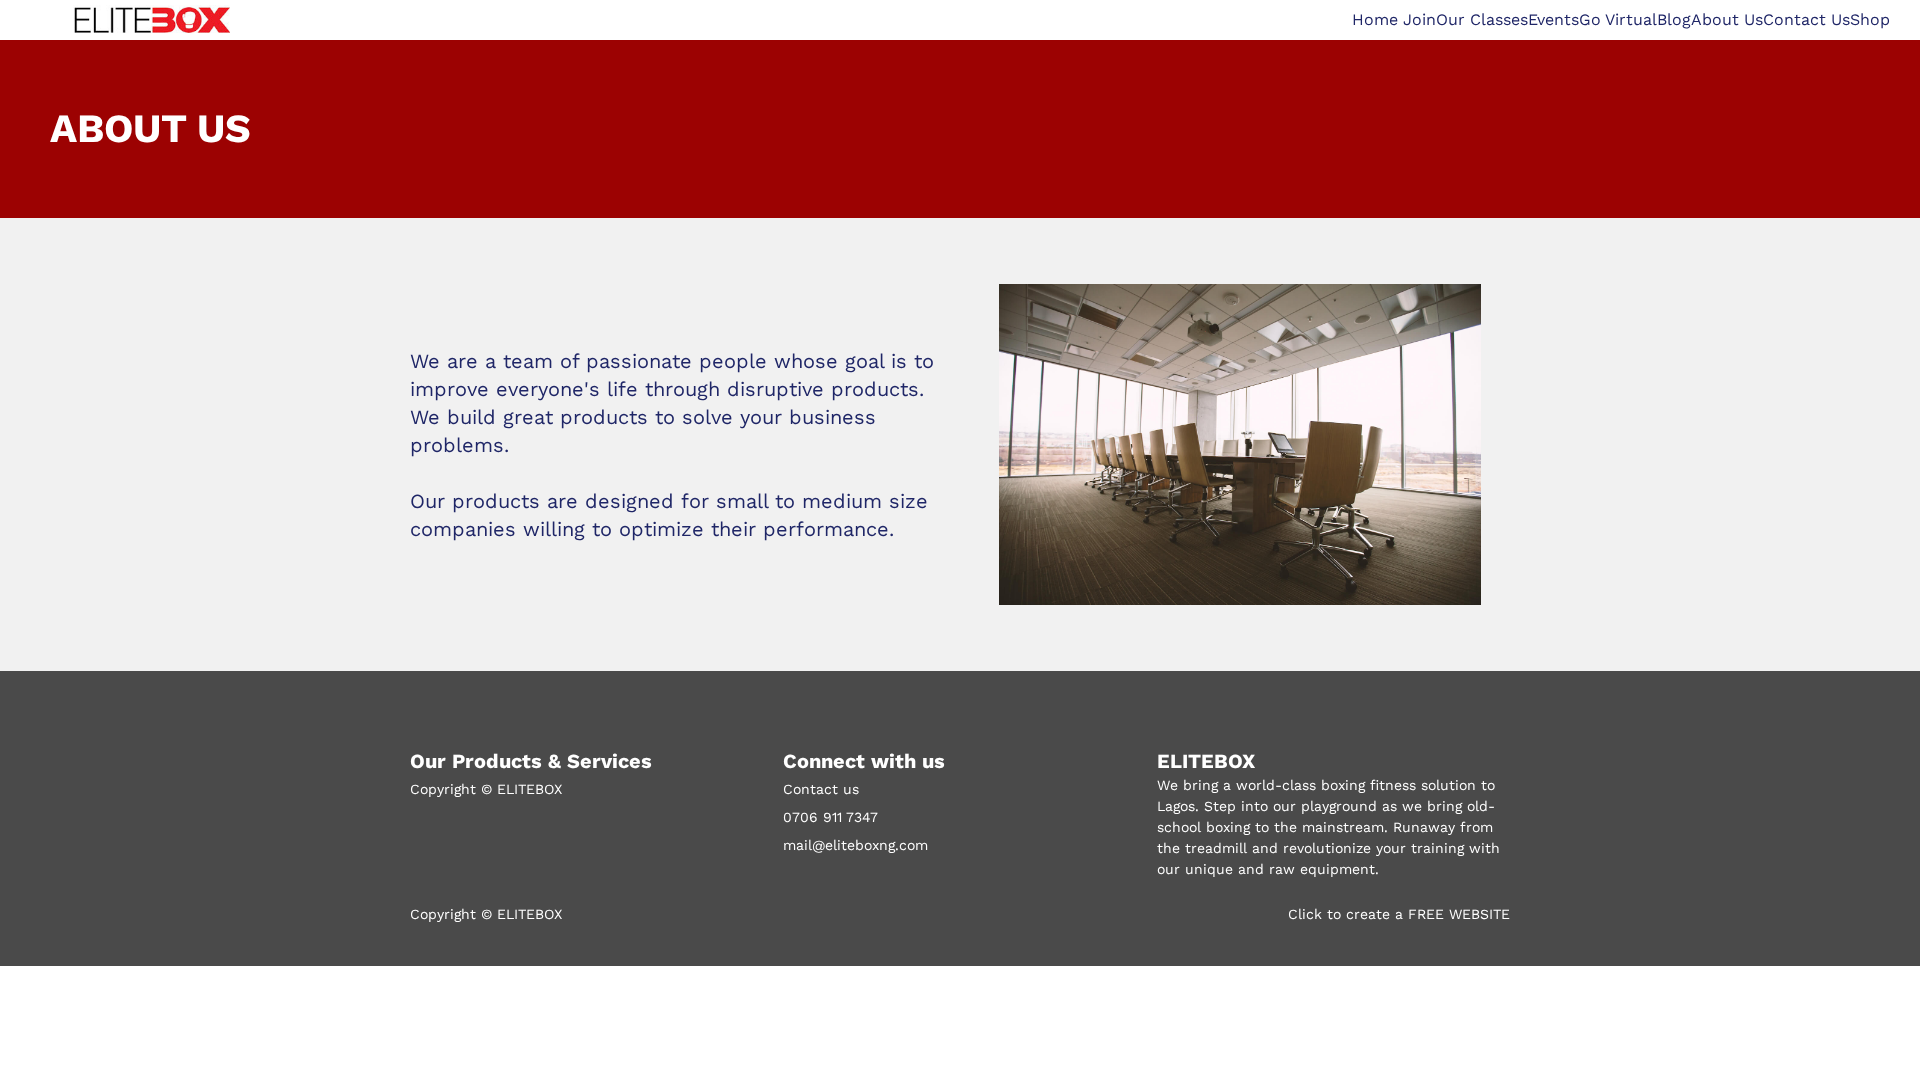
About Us (1727, 19)
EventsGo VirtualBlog (1609, 19)
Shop (1870, 19)
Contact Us (1806, 19)
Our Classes (1482, 19)
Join (1419, 19)
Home (1377, 19)
